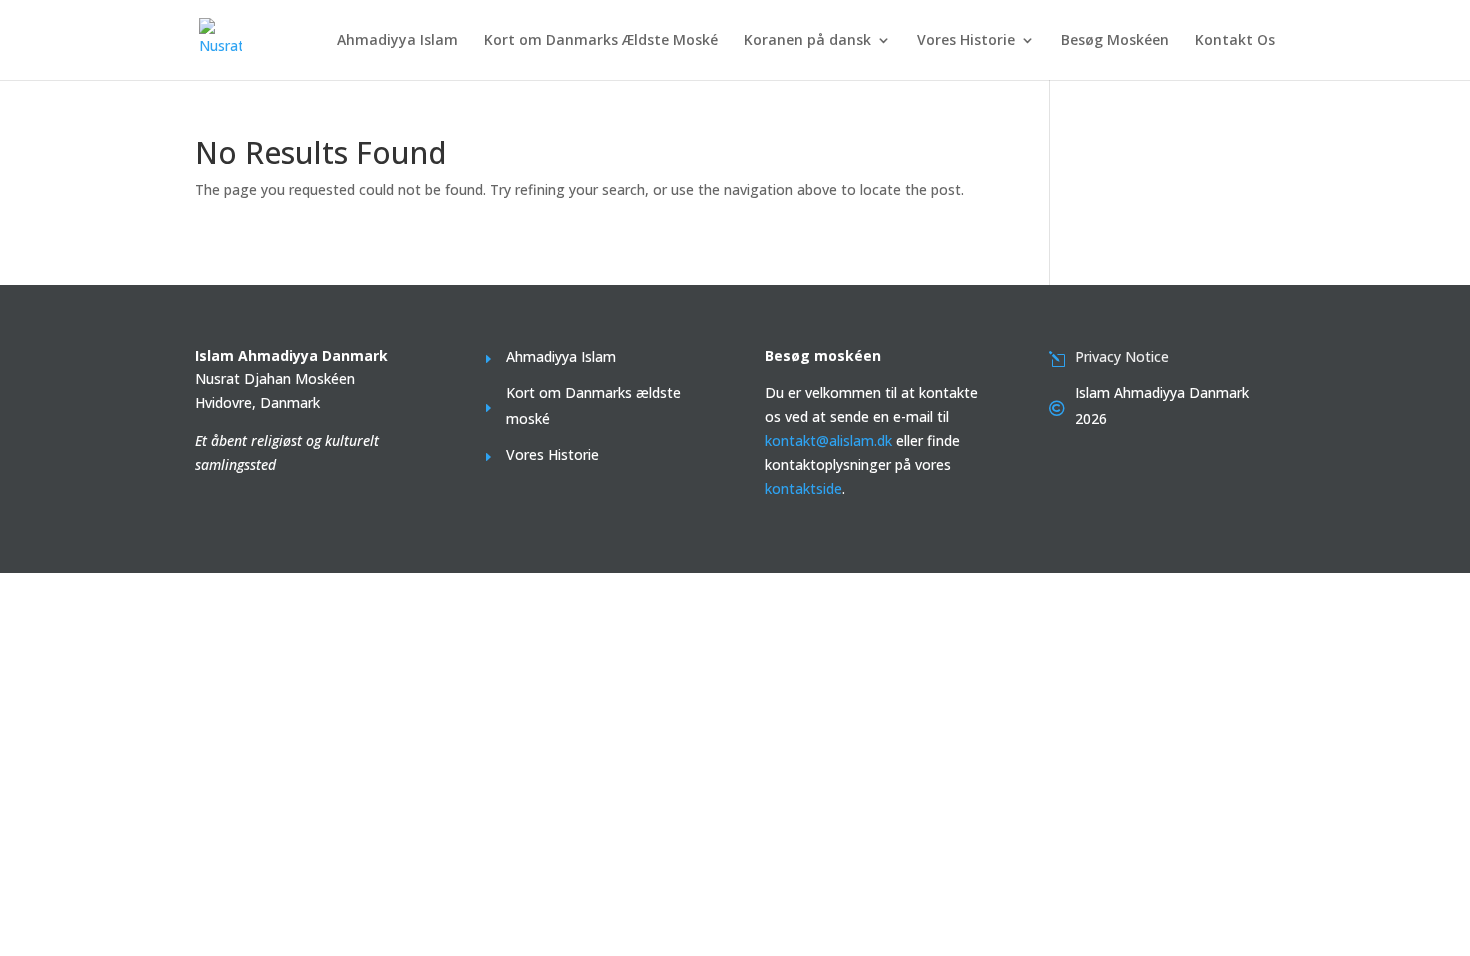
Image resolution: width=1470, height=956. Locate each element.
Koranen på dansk (807, 41)
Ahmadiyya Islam (397, 41)
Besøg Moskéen (1115, 41)
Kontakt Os (1235, 41)
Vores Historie (966, 41)
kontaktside (803, 488)
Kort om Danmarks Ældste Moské (601, 41)
